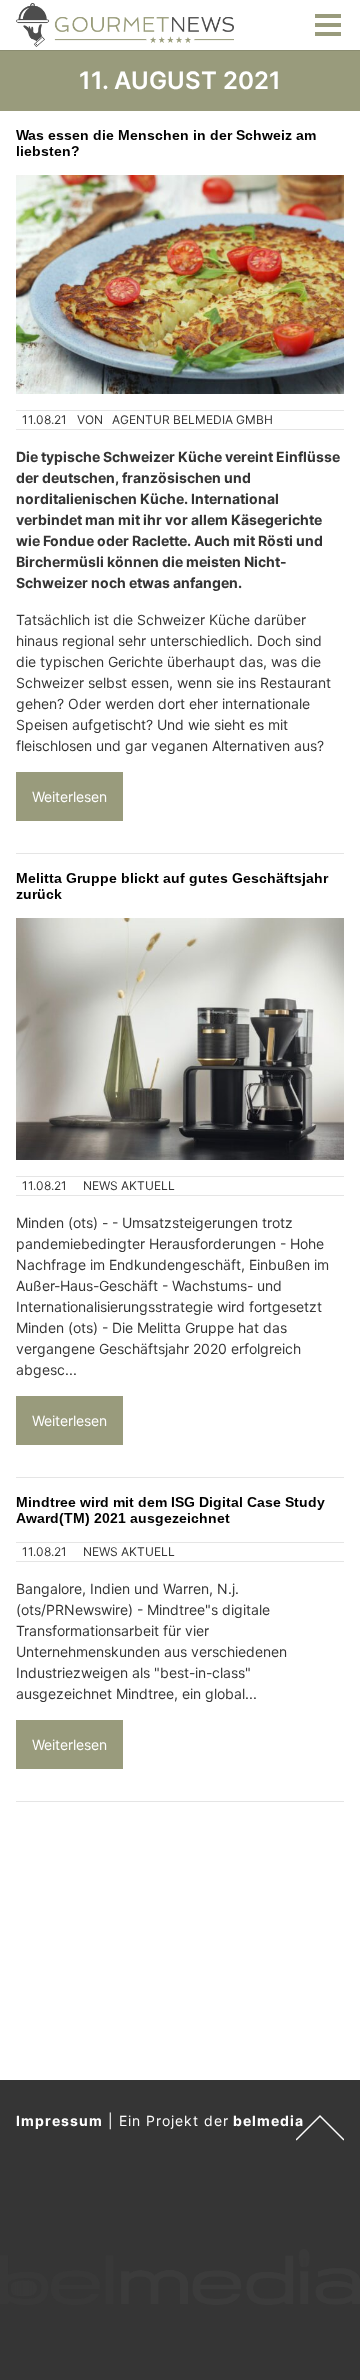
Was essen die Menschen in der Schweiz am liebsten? (166, 143)
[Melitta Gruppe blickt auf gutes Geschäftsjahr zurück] (180, 1039)
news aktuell (129, 1185)
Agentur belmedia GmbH (192, 419)
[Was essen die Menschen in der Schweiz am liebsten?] (180, 284)
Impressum (59, 2120)
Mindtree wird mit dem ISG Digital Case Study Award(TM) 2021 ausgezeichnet (170, 1510)
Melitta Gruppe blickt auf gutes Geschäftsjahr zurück (172, 886)
